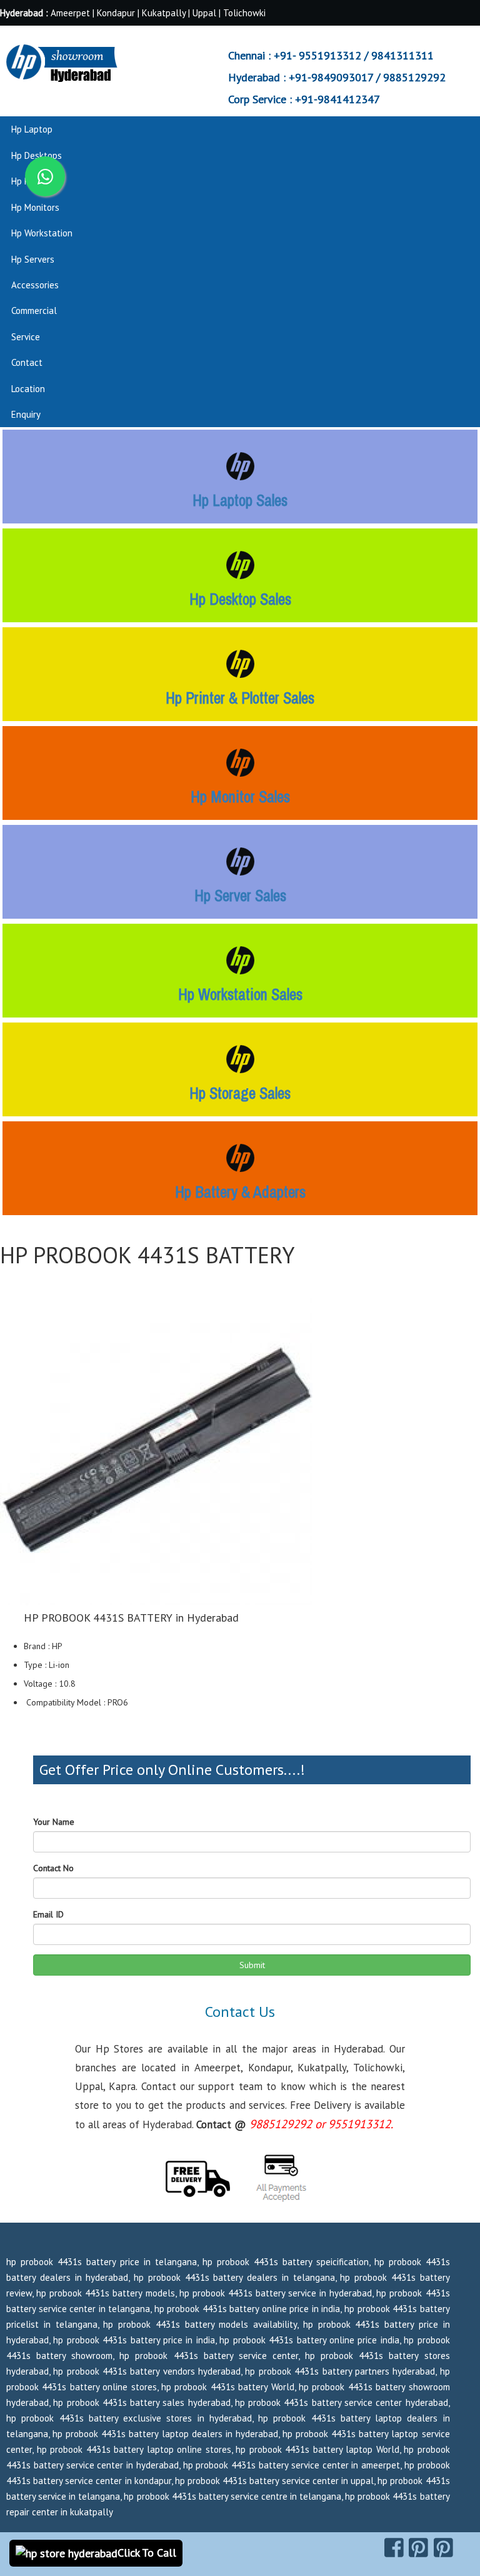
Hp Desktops (37, 155)
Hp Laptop (32, 129)
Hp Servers (33, 259)
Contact (27, 362)
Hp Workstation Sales (240, 994)
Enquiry (26, 414)
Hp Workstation (42, 233)
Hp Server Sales (240, 896)
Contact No (53, 1868)
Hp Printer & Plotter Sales (240, 698)
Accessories (35, 285)
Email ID (48, 1914)
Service (26, 337)
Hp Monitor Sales (240, 797)
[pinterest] (418, 2548)
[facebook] (394, 2548)
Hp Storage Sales (240, 1093)
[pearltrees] (443, 2548)
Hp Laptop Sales (240, 500)
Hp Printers (33, 181)
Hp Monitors (35, 207)
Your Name (54, 1822)
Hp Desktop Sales (240, 599)
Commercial (34, 311)
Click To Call (147, 2553)
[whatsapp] (45, 176)
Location (28, 389)
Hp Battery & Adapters (240, 1192)
